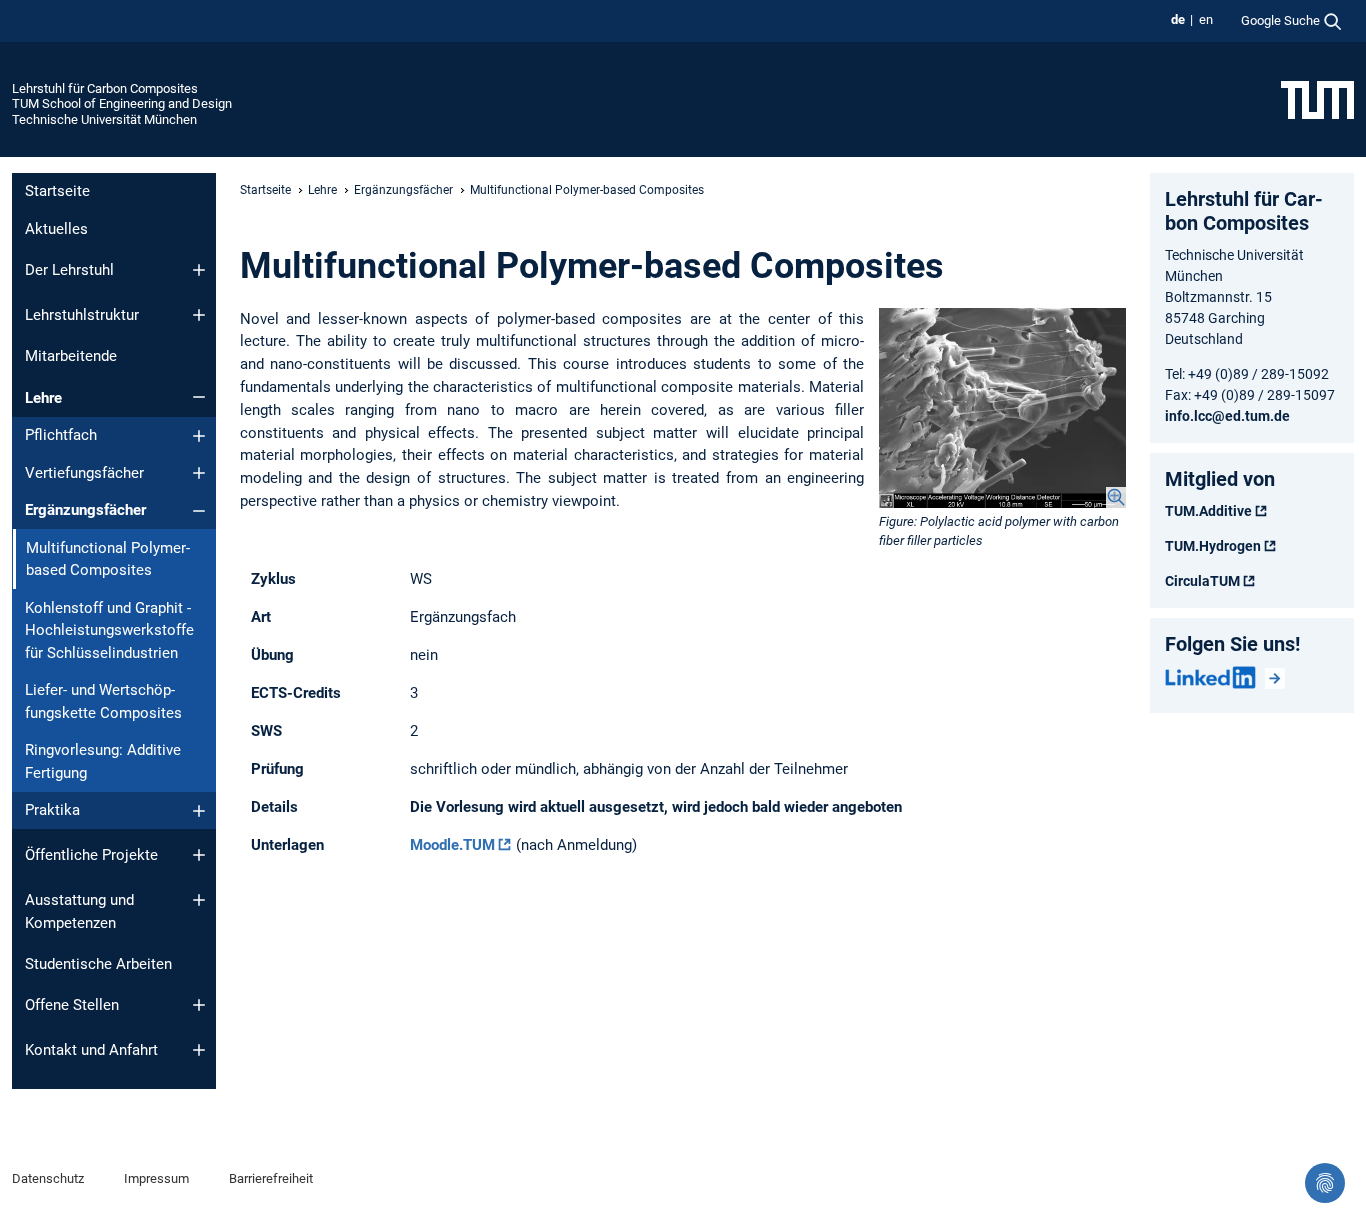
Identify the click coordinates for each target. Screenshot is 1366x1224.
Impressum (156, 1178)
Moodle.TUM (452, 845)
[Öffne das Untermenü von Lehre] (199, 397)
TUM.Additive (1208, 511)
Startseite (57, 191)
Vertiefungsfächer (84, 473)
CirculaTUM (1202, 581)
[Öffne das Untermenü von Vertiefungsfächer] (199, 473)
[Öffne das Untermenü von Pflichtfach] (199, 436)
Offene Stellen (72, 1005)
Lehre (43, 398)
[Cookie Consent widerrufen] (1325, 1183)
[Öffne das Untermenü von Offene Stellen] (199, 1005)
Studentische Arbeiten (98, 964)
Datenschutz (48, 1178)
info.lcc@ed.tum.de (1227, 416)
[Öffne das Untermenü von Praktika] (199, 811)
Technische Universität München (104, 119)
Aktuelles (56, 229)
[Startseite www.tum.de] (1317, 99)
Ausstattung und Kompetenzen (79, 911)
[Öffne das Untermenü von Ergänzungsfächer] (199, 511)
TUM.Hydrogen (1213, 546)
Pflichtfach (61, 435)
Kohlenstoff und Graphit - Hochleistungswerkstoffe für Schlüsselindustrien (109, 630)
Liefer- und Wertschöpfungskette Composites (103, 701)
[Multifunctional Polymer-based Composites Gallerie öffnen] (1002, 408)
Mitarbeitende (71, 356)
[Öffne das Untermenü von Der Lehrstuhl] (199, 270)
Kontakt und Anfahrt (91, 1050)
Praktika (52, 810)
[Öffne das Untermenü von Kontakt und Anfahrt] (199, 1050)
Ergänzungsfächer (85, 510)
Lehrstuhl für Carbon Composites (105, 88)
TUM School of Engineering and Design (122, 103)
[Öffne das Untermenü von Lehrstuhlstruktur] (199, 315)
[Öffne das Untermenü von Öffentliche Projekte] (199, 855)
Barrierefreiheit (271, 1178)
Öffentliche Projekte (91, 855)
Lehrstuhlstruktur (82, 315)
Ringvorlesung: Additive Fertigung (103, 761)
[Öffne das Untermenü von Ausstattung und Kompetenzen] (199, 900)
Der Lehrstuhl (69, 270)
